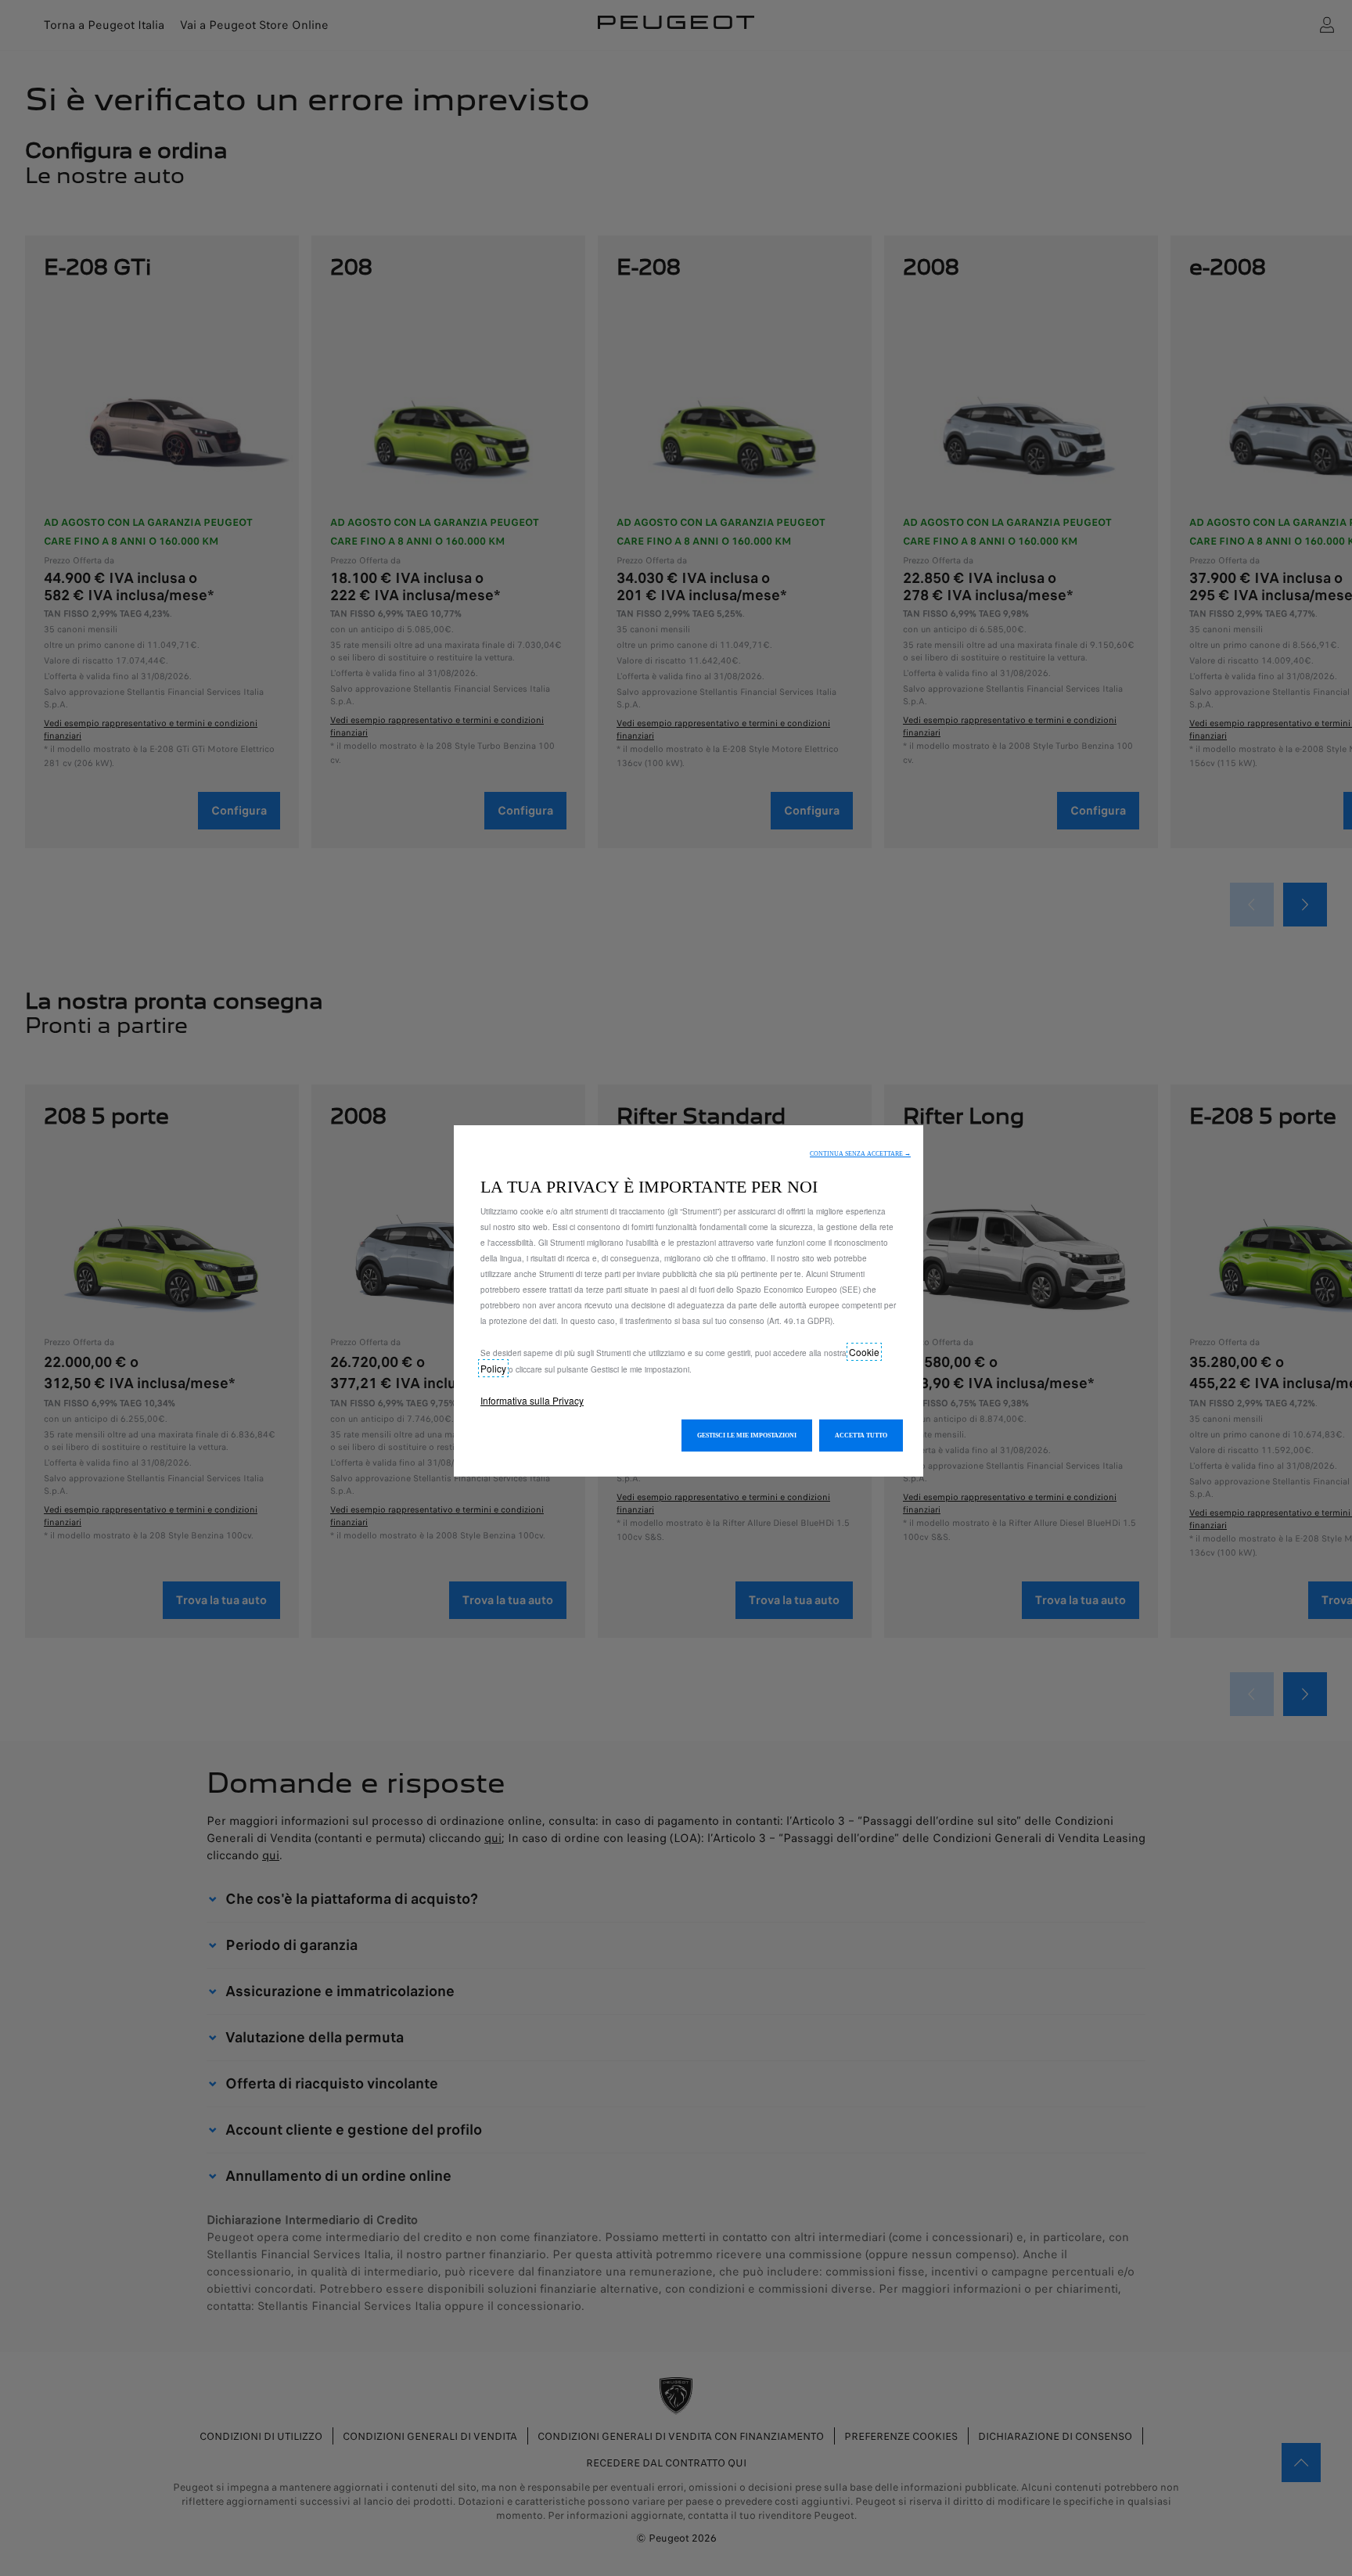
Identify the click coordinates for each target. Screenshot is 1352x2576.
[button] (860, 1154)
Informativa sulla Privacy (532, 1400)
